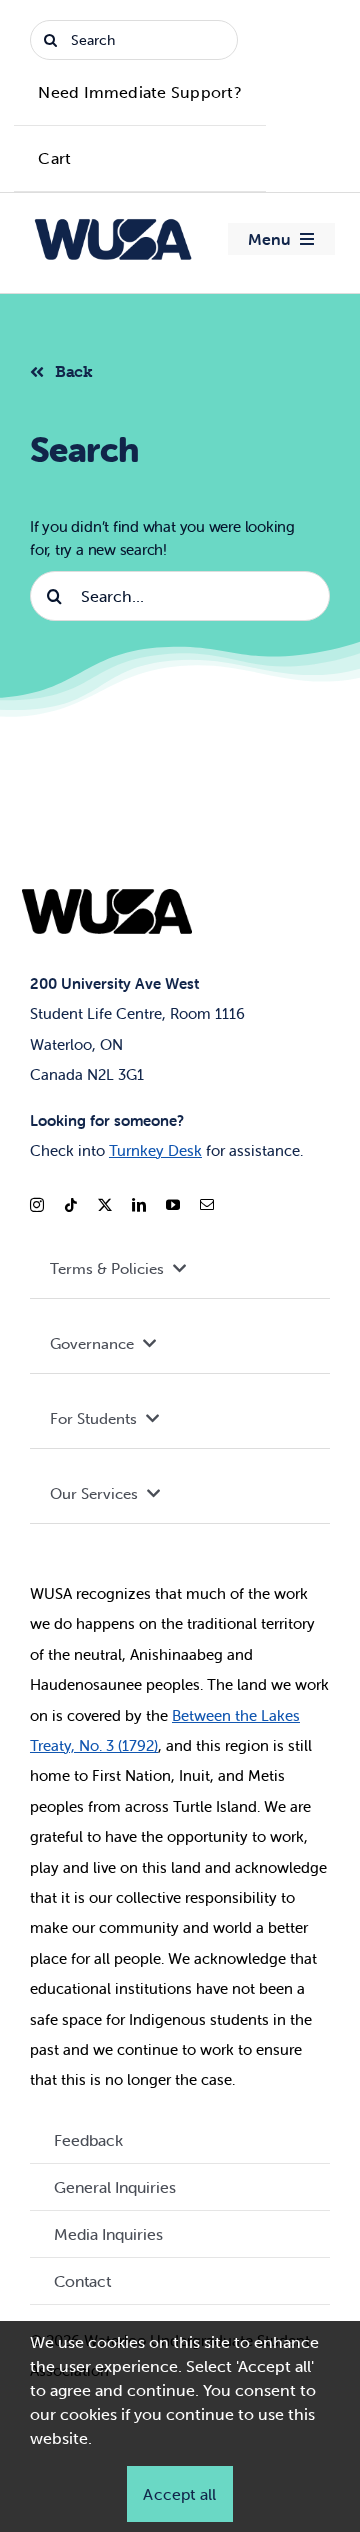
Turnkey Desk (155, 1150)
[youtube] (173, 1205)
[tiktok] (71, 1205)
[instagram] (37, 1205)
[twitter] (105, 1205)
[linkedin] (139, 1205)
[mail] (207, 1205)
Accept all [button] (179, 2494)
